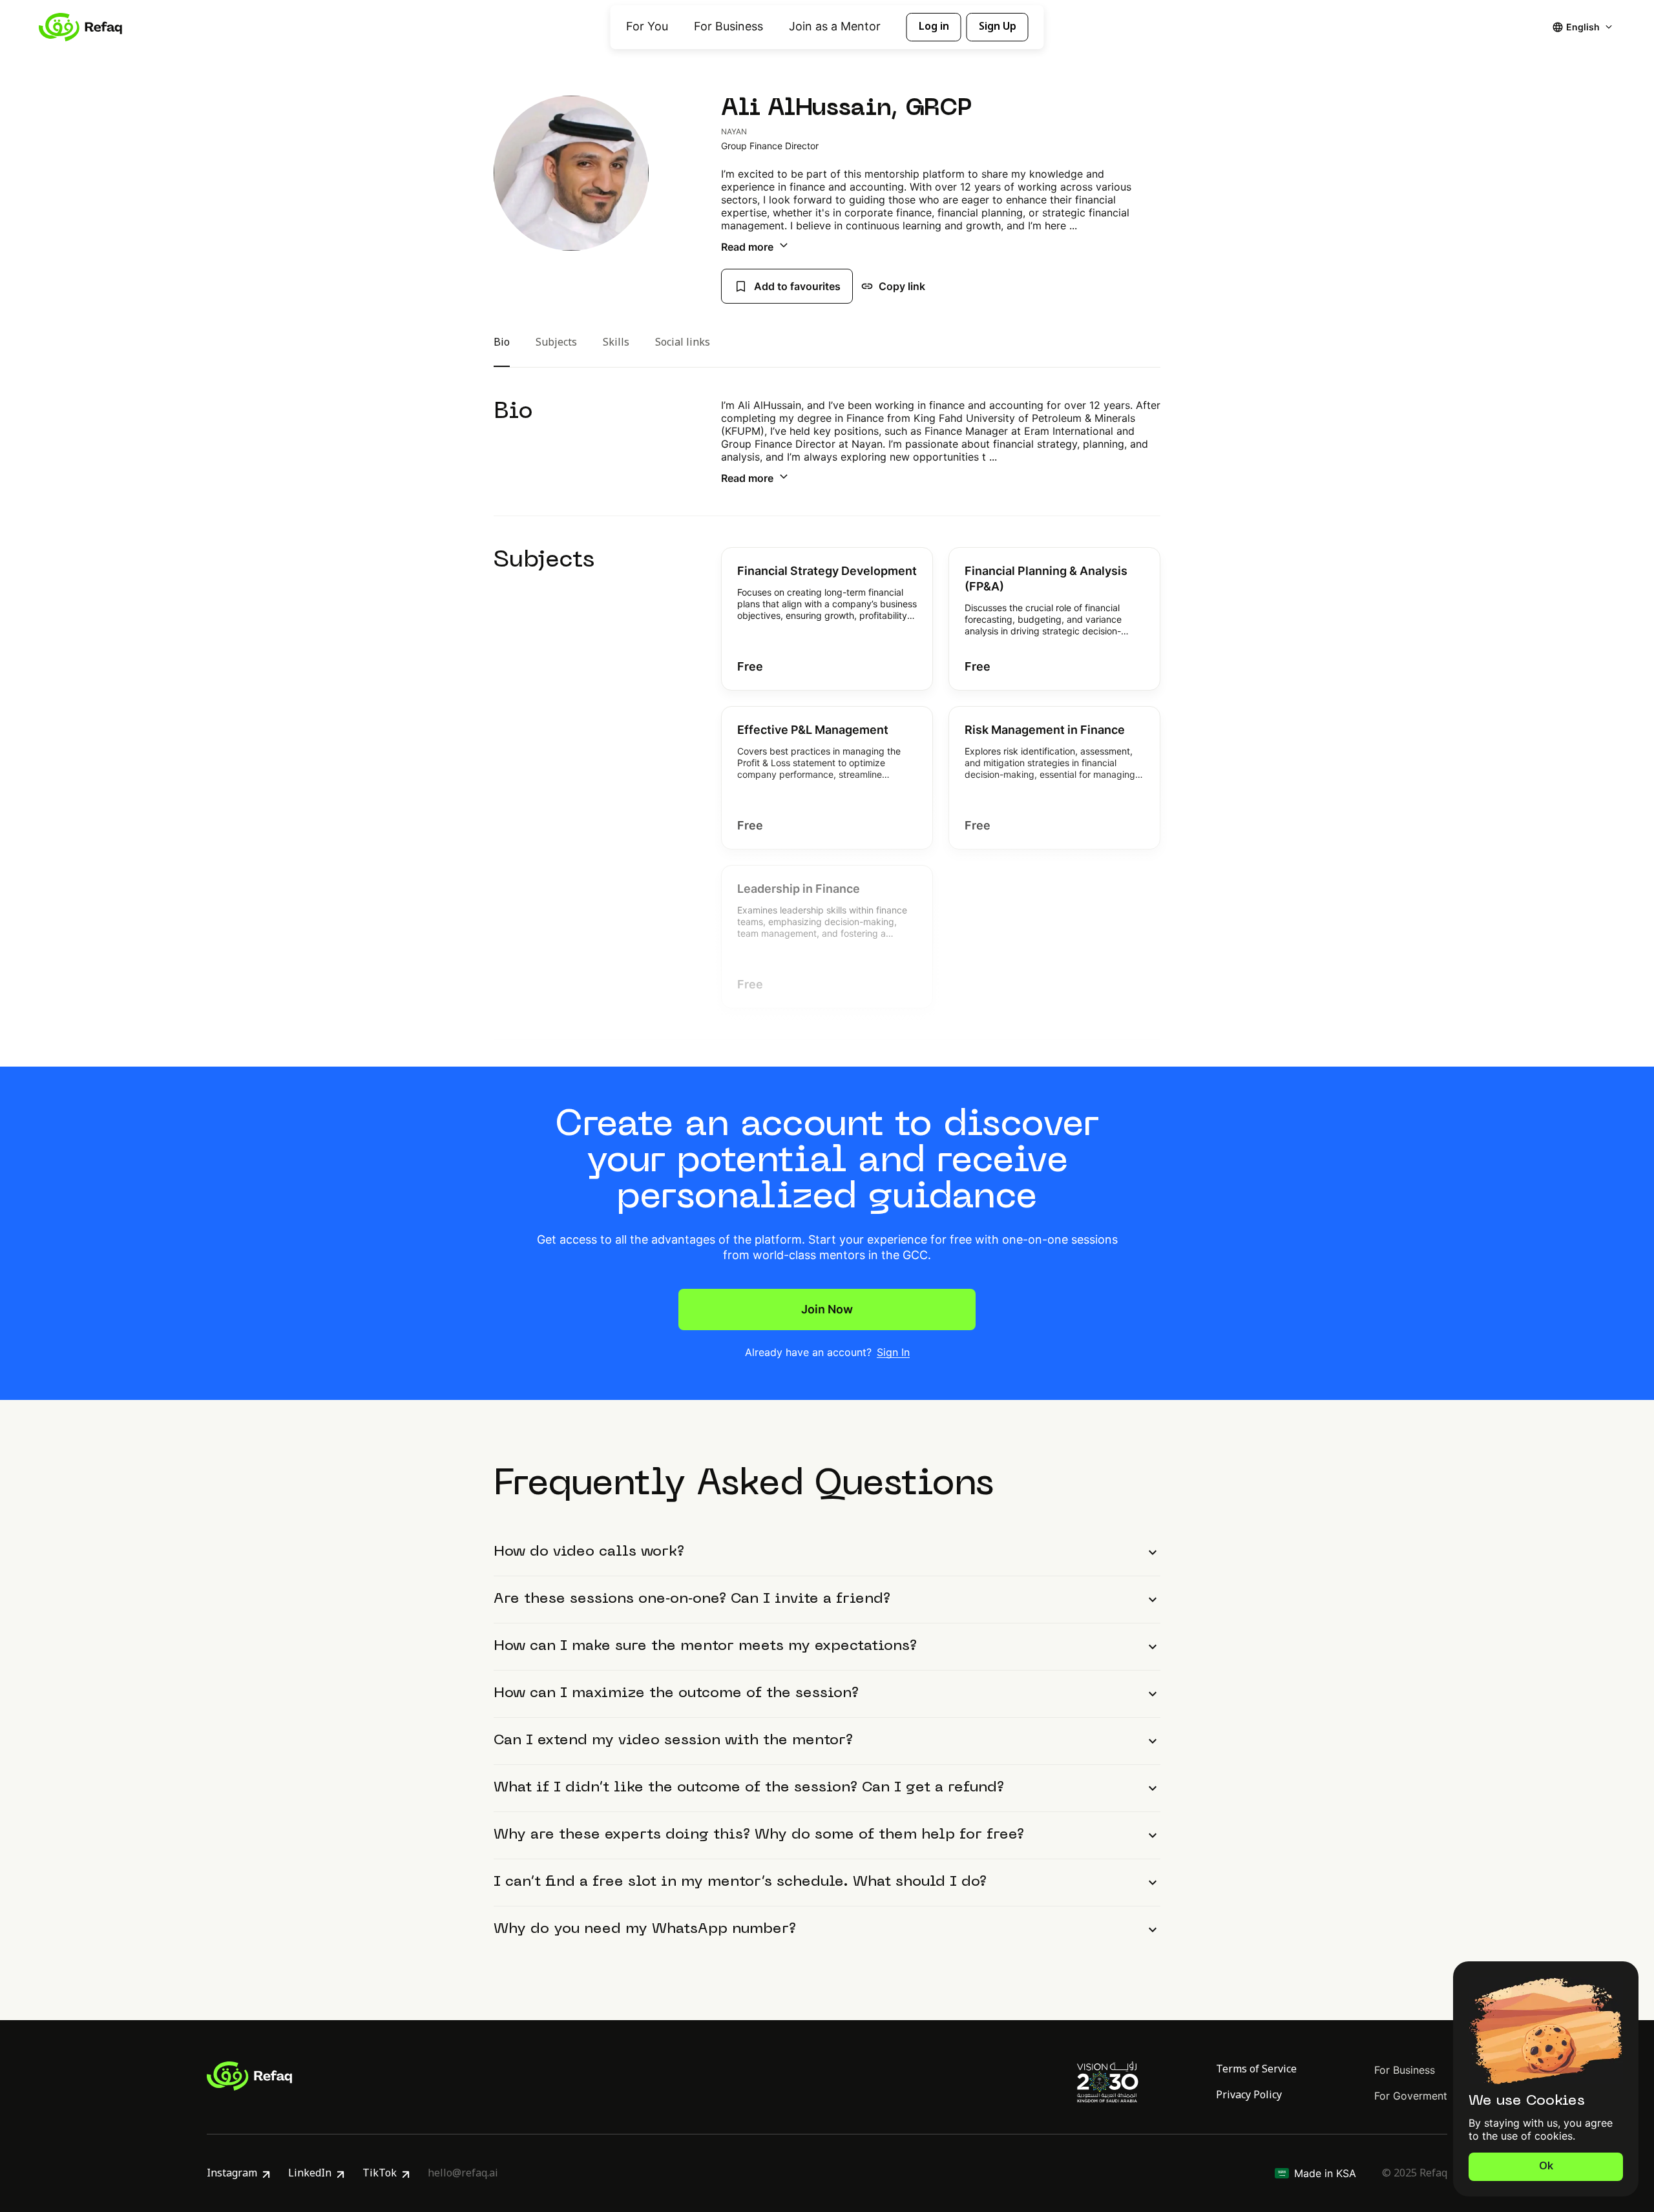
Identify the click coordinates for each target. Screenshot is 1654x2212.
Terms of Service (1256, 2069)
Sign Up (998, 26)
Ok (1546, 2166)
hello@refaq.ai (463, 2173)
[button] (827, 619)
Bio (502, 344)
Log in (934, 26)
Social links (683, 344)
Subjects (556, 344)
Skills (616, 344)
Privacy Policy (1249, 2095)
